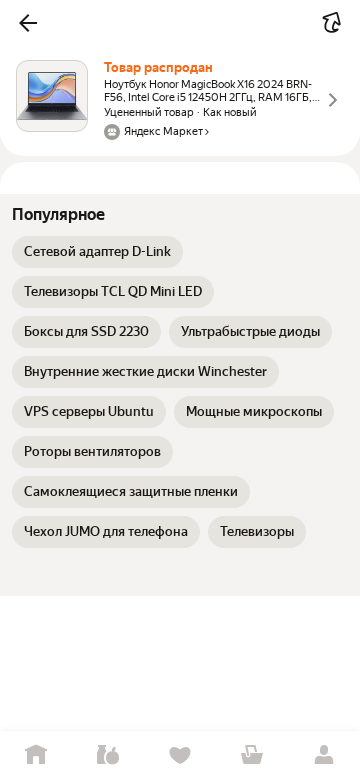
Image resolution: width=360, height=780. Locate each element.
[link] (97, 252)
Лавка (108, 755)
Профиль (324, 755)
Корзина (252, 755)
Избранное (180, 755)
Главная (36, 755)
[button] (28, 23)
